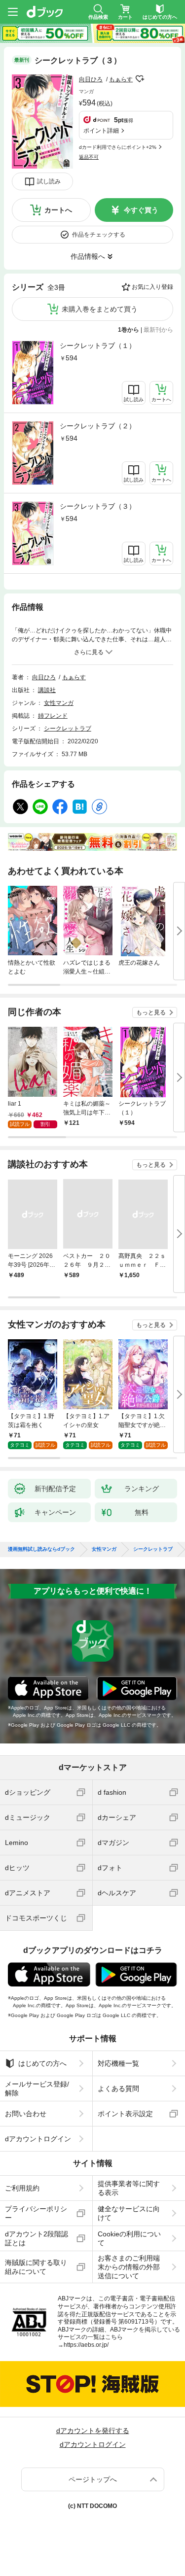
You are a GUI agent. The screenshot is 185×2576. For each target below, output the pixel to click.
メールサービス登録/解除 (37, 2089)
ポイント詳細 (101, 131)
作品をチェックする (99, 235)
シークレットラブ (68, 729)
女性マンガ (59, 703)
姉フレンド (53, 716)
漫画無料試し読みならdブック (41, 1549)
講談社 (47, 690)
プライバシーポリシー (36, 2213)
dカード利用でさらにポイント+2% (118, 147)
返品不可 (89, 157)
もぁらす (121, 79)
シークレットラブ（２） (98, 426)
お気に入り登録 (152, 287)
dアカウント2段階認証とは (37, 2238)
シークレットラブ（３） (98, 506)
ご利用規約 (22, 2188)
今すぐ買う (141, 210)
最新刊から (158, 330)
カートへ (58, 210)
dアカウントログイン (38, 2139)
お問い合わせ (26, 2114)
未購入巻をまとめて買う (100, 309)
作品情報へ (88, 256)
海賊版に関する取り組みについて (36, 2267)
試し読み (49, 181)
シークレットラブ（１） (98, 346)
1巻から (129, 330)
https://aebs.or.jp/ (86, 2345)
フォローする (140, 79)
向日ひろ (91, 79)
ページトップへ (93, 2479)
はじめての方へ (42, 2063)
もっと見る (151, 1012)
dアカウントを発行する (93, 2431)
